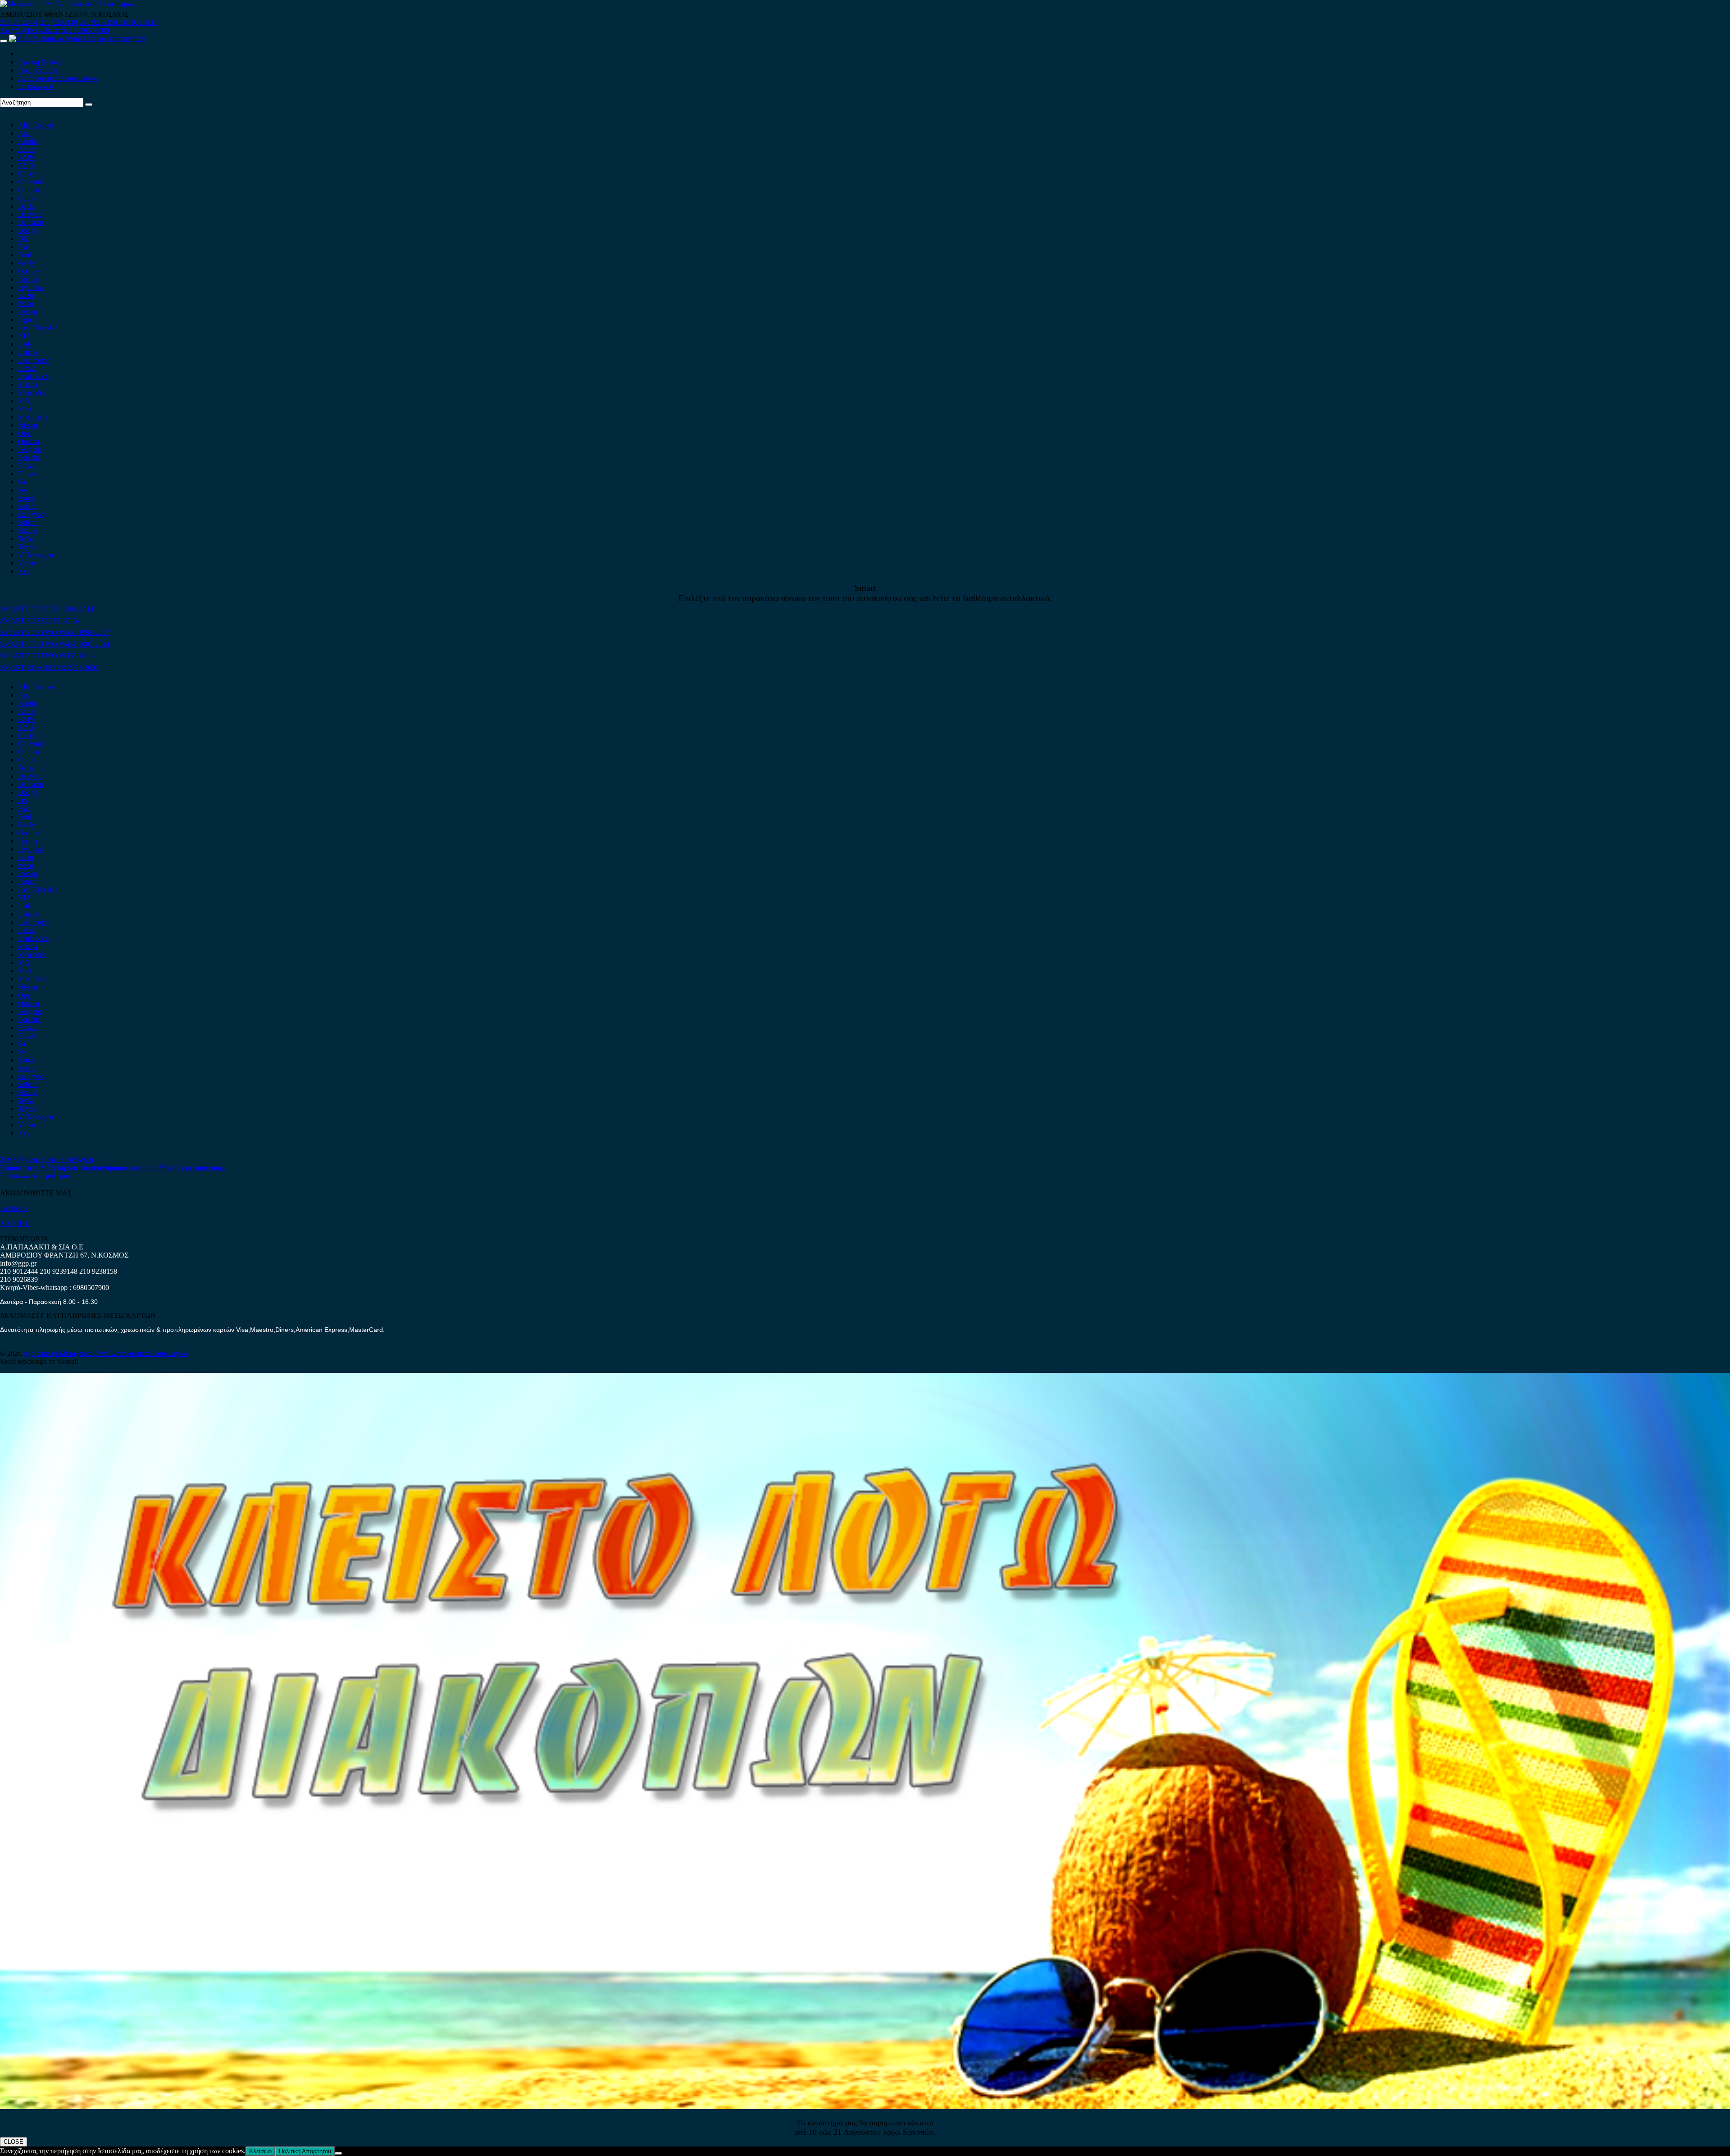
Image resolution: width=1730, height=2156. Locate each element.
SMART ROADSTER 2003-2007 (49, 668)
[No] (338, 2153)
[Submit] (89, 105)
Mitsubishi (33, 417)
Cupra (27, 198)
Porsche (29, 458)
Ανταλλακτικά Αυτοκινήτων (58, 78)
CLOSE (14, 2142)
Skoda (27, 498)
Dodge (28, 230)
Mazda (28, 385)
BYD (26, 166)
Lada (25, 344)
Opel (25, 433)
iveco (26, 303)
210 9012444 (19, 22)
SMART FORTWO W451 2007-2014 (55, 644)
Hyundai (30, 287)
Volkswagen (36, 555)
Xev (24, 571)
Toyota (28, 547)
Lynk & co (33, 376)
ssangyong (33, 514)
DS (23, 239)
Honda (28, 279)
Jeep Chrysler (37, 328)
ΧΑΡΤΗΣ (14, 1224)
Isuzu (26, 295)
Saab (25, 482)
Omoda (29, 441)
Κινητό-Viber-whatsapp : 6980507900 (55, 30)
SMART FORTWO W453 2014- (48, 656)
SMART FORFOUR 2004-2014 (47, 609)
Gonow (29, 271)
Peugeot (30, 449)
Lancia (28, 352)
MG (24, 401)
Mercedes (32, 393)
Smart (26, 506)
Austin (27, 141)
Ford (25, 255)
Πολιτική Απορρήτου (305, 2151)
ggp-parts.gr (41, 1353)
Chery (27, 174)
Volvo (27, 563)
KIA (25, 336)
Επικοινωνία (36, 86)
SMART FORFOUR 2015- (40, 621)
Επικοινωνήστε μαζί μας (35, 1176)
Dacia (26, 206)
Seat (24, 490)
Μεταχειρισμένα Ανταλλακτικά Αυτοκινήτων (124, 1353)
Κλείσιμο (260, 2151)
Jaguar (27, 320)
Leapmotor (34, 360)
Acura (27, 149)
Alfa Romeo (36, 125)
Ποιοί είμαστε (38, 70)
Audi (25, 133)
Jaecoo (28, 312)
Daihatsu (31, 222)
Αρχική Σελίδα (39, 62)
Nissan (28, 425)
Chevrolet (32, 182)
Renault (29, 466)
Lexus (27, 368)
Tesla (25, 539)
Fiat (23, 247)
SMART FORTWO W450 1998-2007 (55, 632)
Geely (27, 263)
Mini (25, 409)
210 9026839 (138, 22)
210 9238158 (99, 22)
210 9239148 (59, 22)
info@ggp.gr (18, 1263)
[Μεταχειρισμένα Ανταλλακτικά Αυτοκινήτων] (865, 2107)
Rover (27, 474)
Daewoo (30, 214)
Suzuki (28, 531)
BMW (27, 157)
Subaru (28, 522)
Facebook (14, 1208)
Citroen (29, 190)
